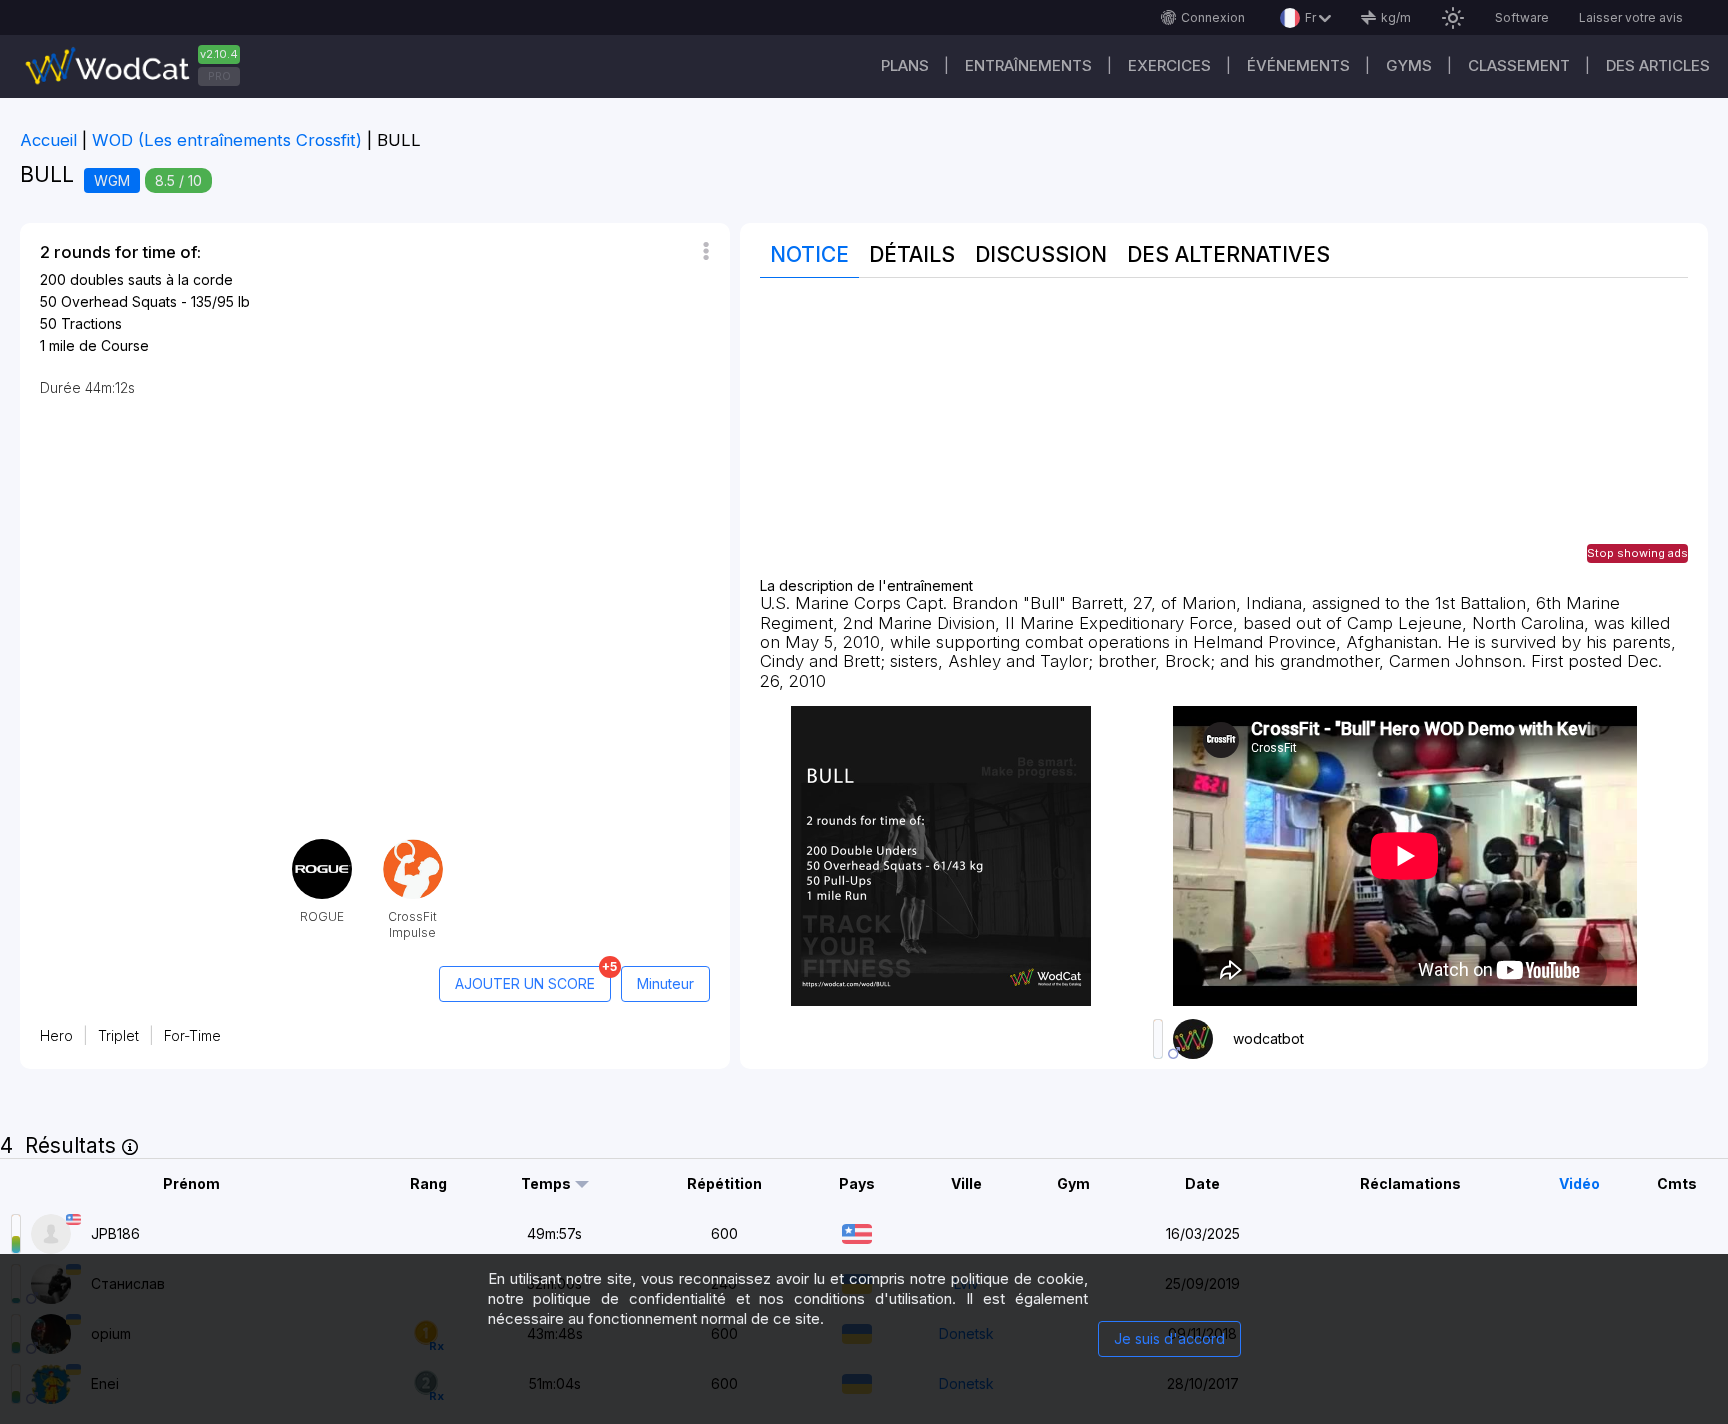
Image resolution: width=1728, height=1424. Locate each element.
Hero (56, 1035)
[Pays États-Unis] (857, 1231)
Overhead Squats (119, 301)
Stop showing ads (1637, 553)
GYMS (1409, 65)
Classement (1519, 65)
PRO (219, 76)
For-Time (192, 1035)
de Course (114, 345)
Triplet (118, 1035)
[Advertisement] (1224, 438)
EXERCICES (1169, 65)
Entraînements (1028, 65)
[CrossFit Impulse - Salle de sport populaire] (413, 846)
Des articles (1658, 65)
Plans (905, 65)
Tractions (91, 323)
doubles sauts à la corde (151, 279)
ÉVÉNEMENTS (1298, 65)
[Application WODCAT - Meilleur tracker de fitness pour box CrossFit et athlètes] (140, 66)
